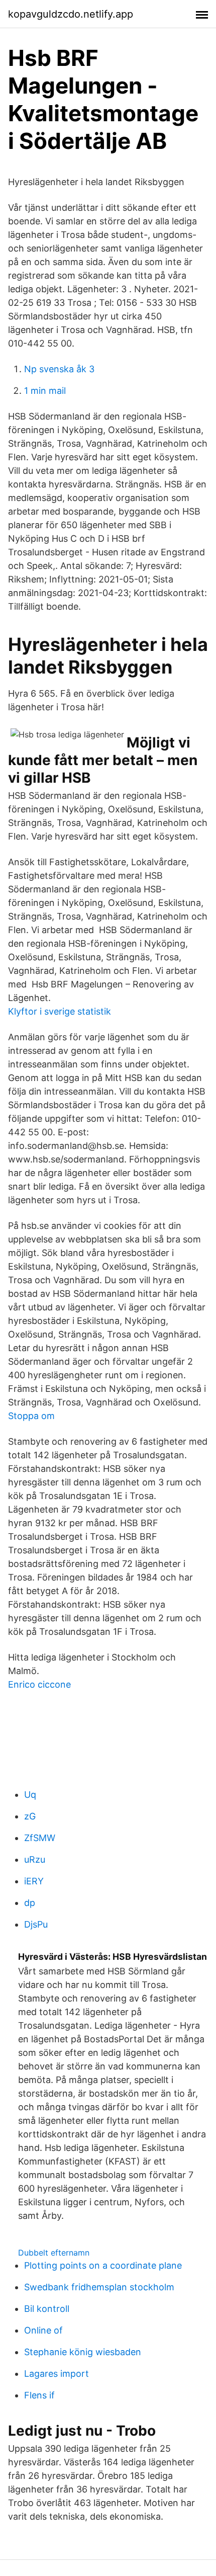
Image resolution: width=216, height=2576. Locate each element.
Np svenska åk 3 (59, 369)
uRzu (35, 1859)
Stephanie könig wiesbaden (83, 2352)
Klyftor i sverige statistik (60, 1011)
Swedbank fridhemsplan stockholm (99, 2287)
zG (30, 1816)
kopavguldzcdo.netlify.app (71, 14)
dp (30, 1903)
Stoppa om (31, 1416)
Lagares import (57, 2374)
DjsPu (36, 1924)
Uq (30, 1795)
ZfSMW (40, 1838)
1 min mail (45, 391)
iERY (34, 1881)
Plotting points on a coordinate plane (103, 2265)
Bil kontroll (47, 2309)
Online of (43, 2330)
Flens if (39, 2395)
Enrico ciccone (39, 1684)
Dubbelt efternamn (54, 2253)
